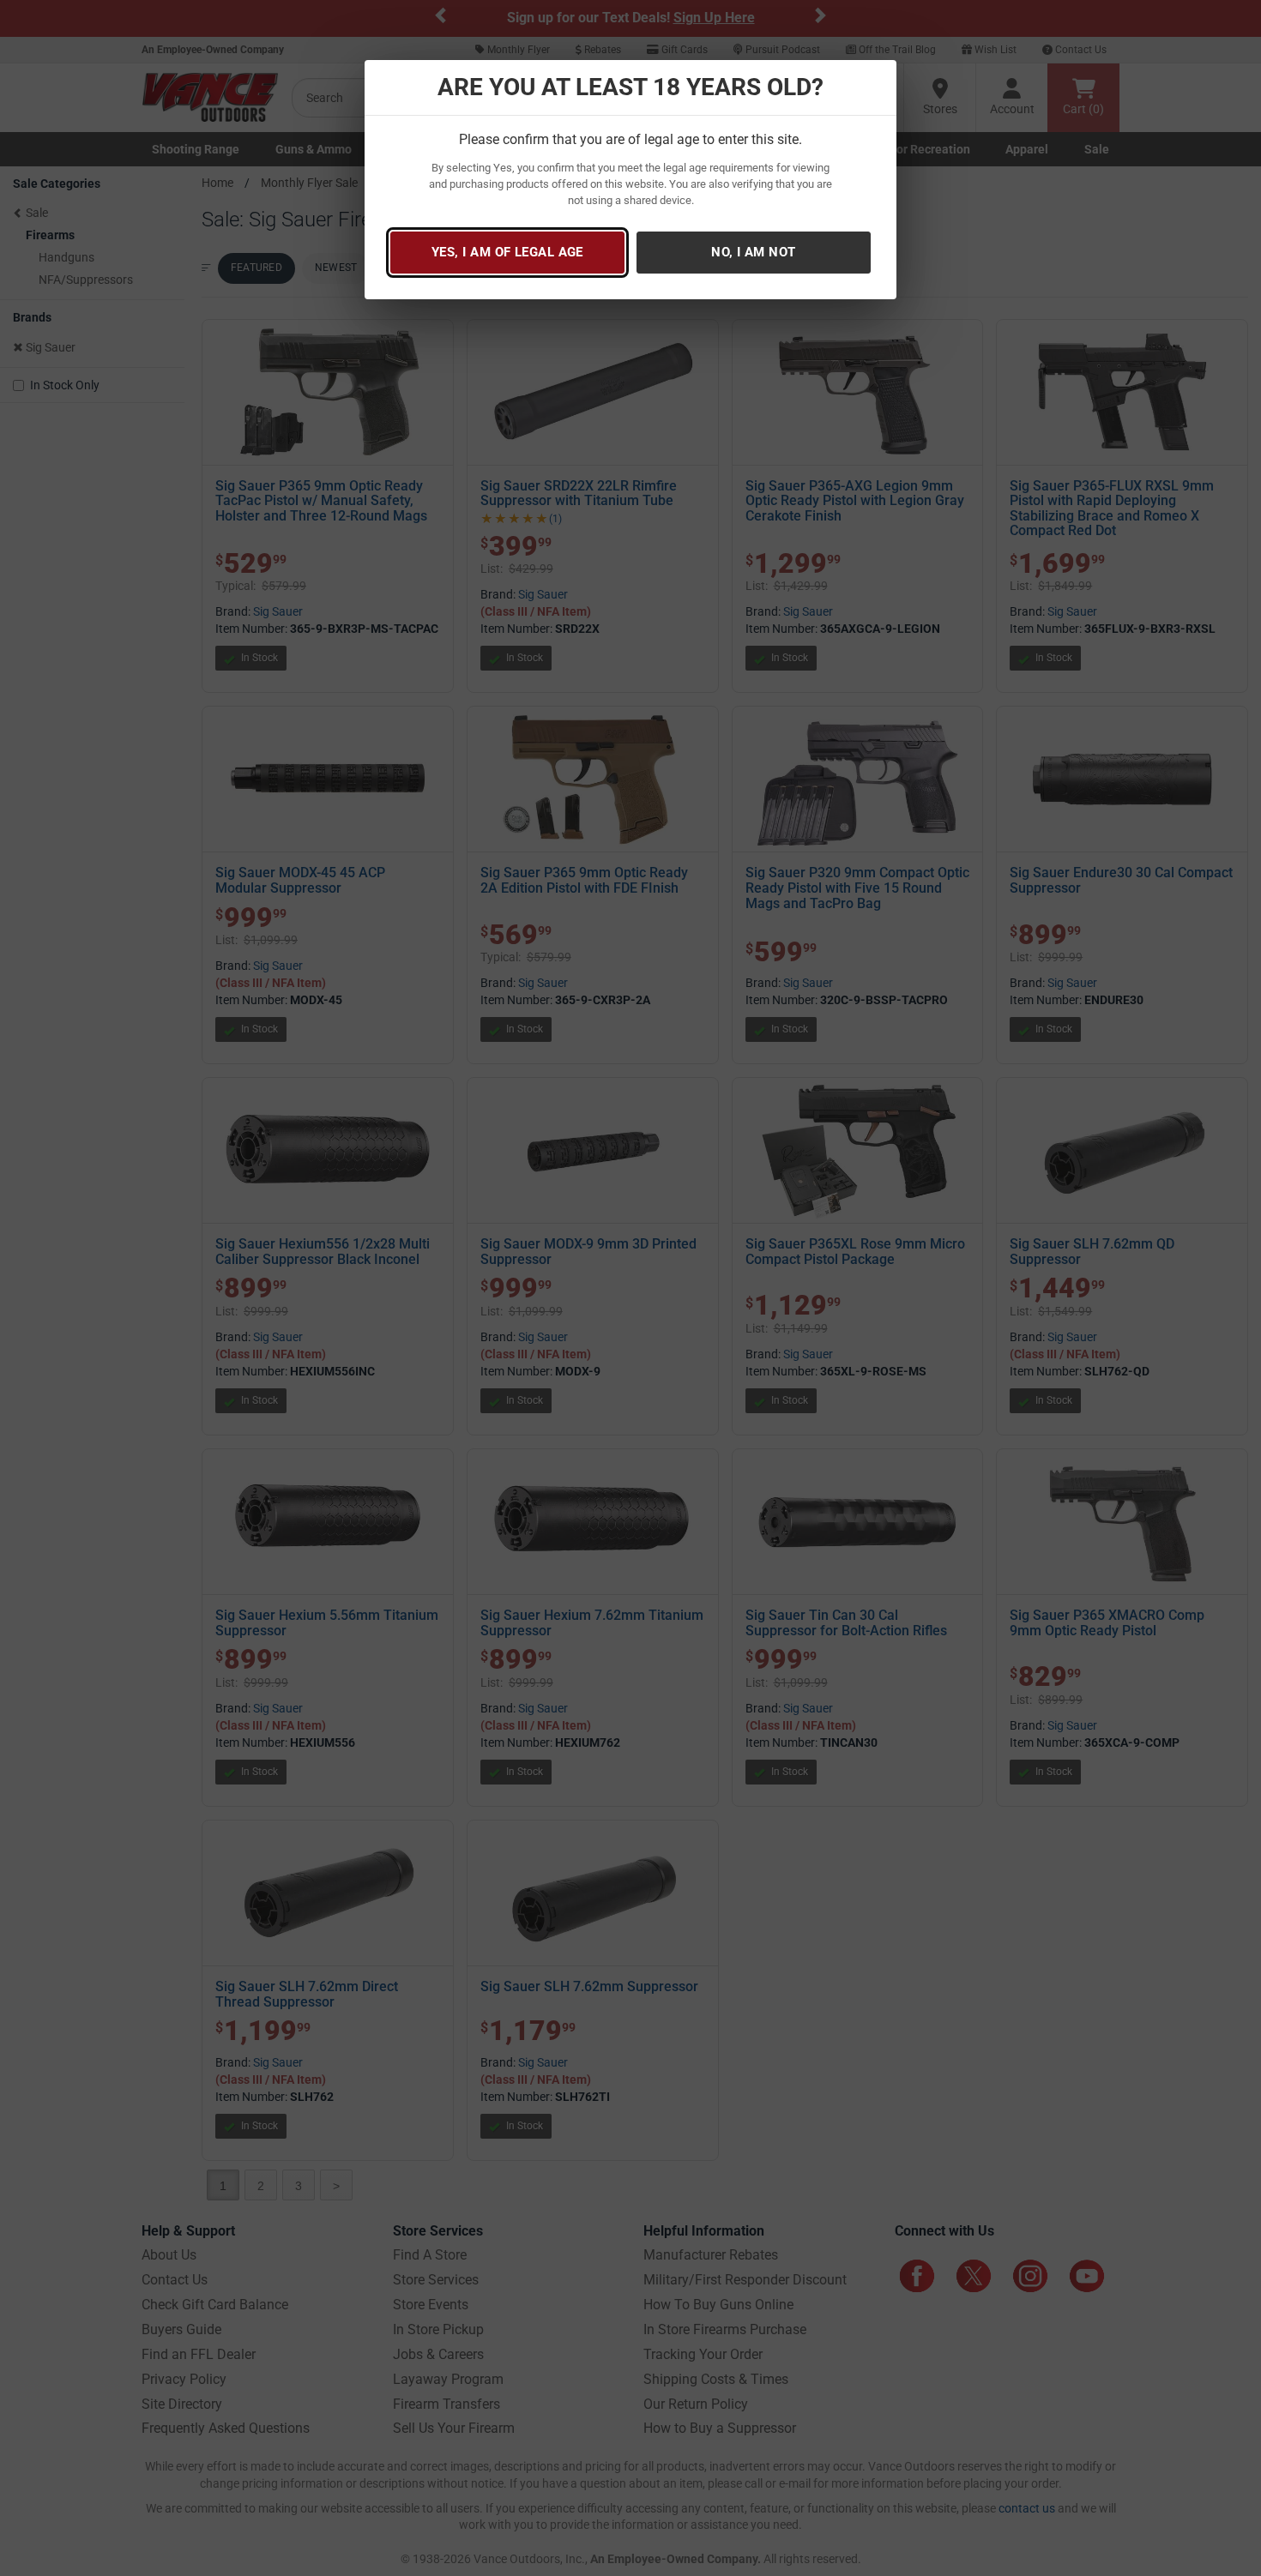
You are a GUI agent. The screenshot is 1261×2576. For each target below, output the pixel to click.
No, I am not (753, 252)
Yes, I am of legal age (507, 252)
